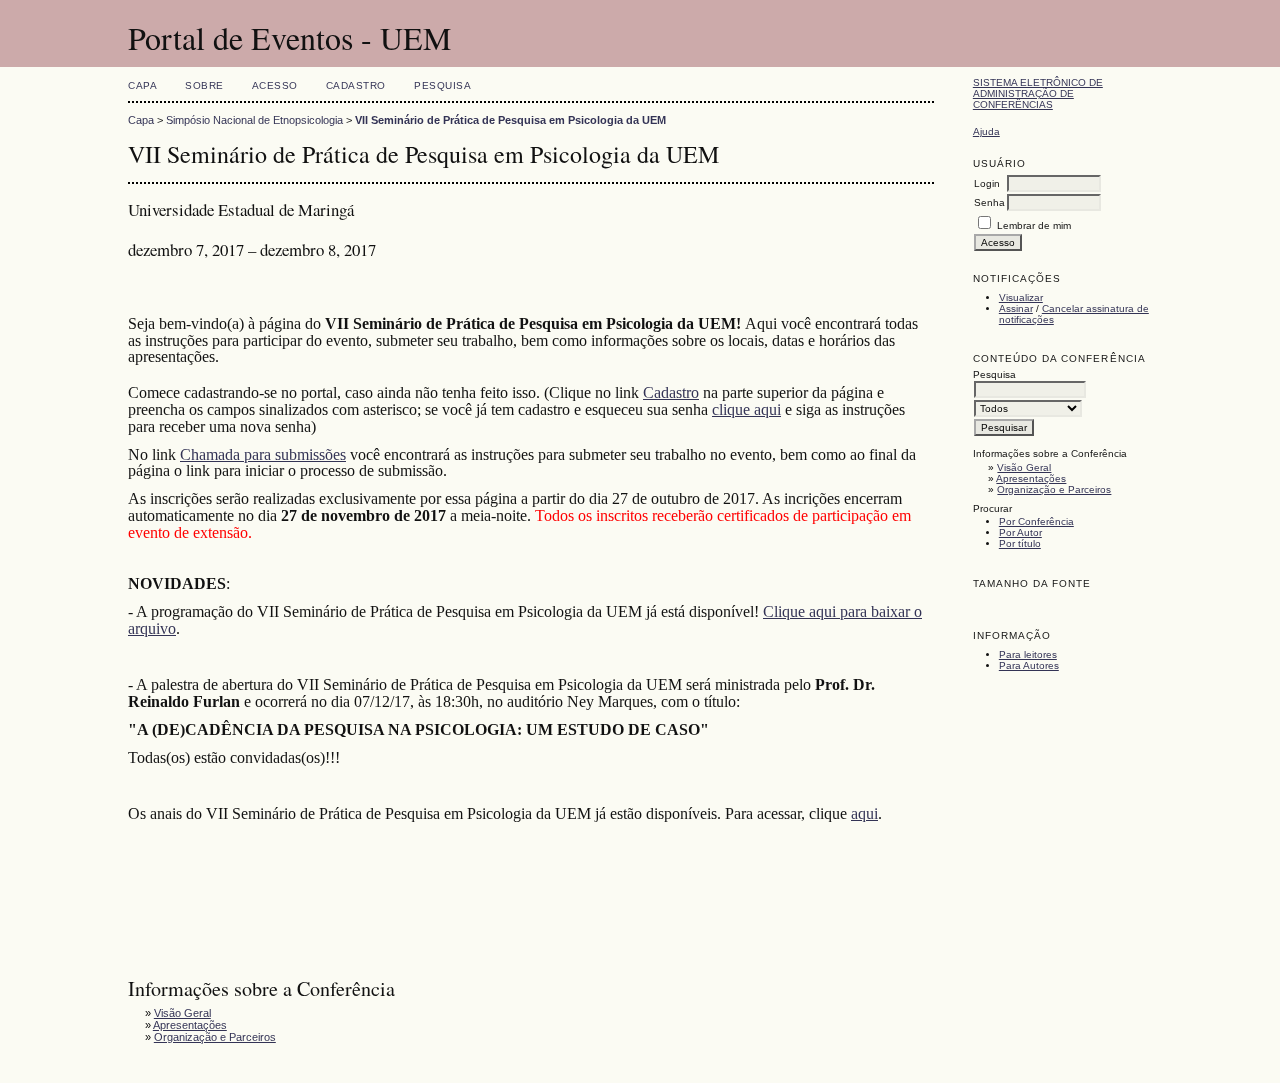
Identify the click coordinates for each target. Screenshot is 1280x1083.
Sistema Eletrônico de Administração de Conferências (1038, 93)
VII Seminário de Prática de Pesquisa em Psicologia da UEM (510, 120)
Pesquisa (442, 85)
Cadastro (356, 85)
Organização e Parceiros (1054, 489)
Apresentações (1031, 478)
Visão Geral (1024, 467)
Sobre (204, 85)
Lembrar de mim (1034, 225)
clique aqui (746, 409)
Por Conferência (1036, 521)
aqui (864, 813)
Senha (989, 202)
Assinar (1016, 308)
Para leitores (1028, 654)
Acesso (275, 85)
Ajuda (986, 131)
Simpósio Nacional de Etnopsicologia (254, 120)
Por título (1020, 543)
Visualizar (1021, 297)
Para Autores (1029, 665)
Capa (142, 85)
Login (987, 183)
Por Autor (1020, 532)
